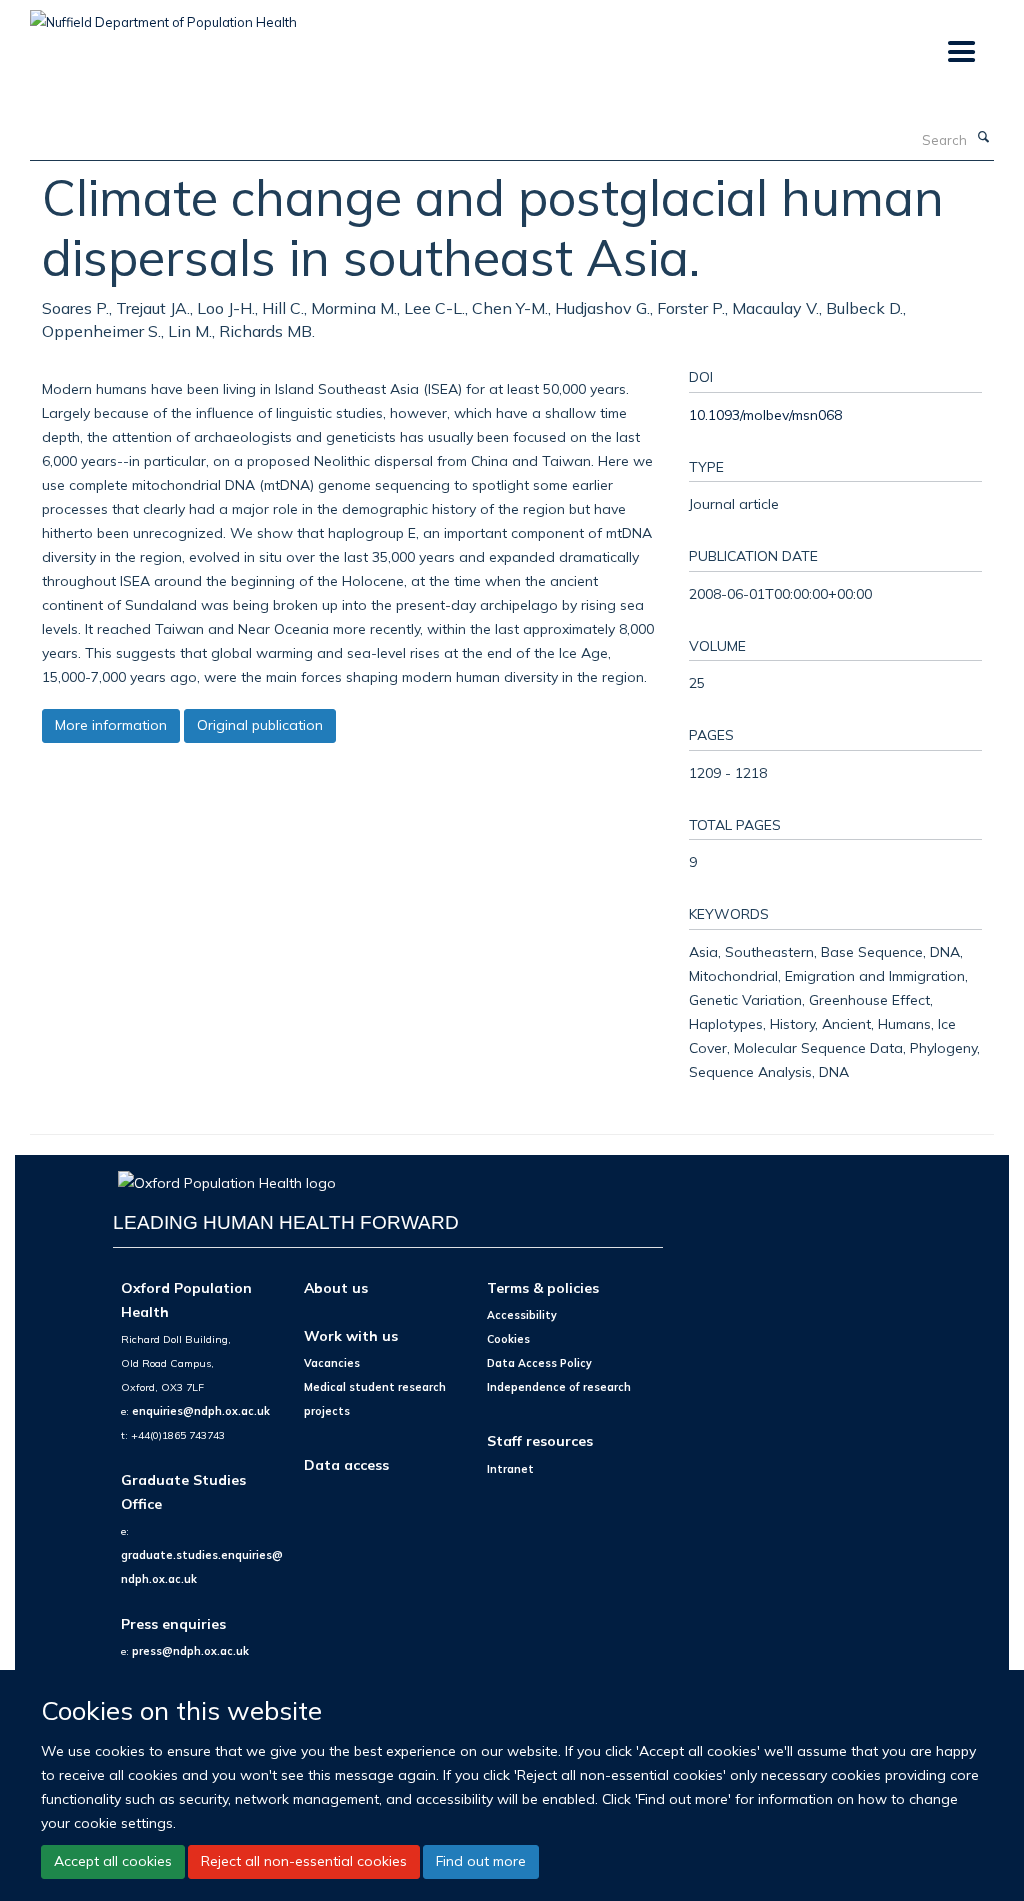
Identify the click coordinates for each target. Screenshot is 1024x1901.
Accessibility (522, 1315)
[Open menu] (960, 52)
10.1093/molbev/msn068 (765, 414)
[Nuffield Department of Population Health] (163, 15)
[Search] (983, 138)
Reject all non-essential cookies (304, 1861)
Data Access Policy (539, 1363)
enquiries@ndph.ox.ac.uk (201, 1411)
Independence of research (559, 1387)
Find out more (481, 1861)
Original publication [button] (260, 725)
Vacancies (332, 1363)
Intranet (510, 1469)
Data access (346, 1464)
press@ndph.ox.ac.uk (190, 1651)
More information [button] (111, 725)
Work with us (351, 1335)
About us (336, 1287)
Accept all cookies (113, 1861)
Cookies (508, 1339)
